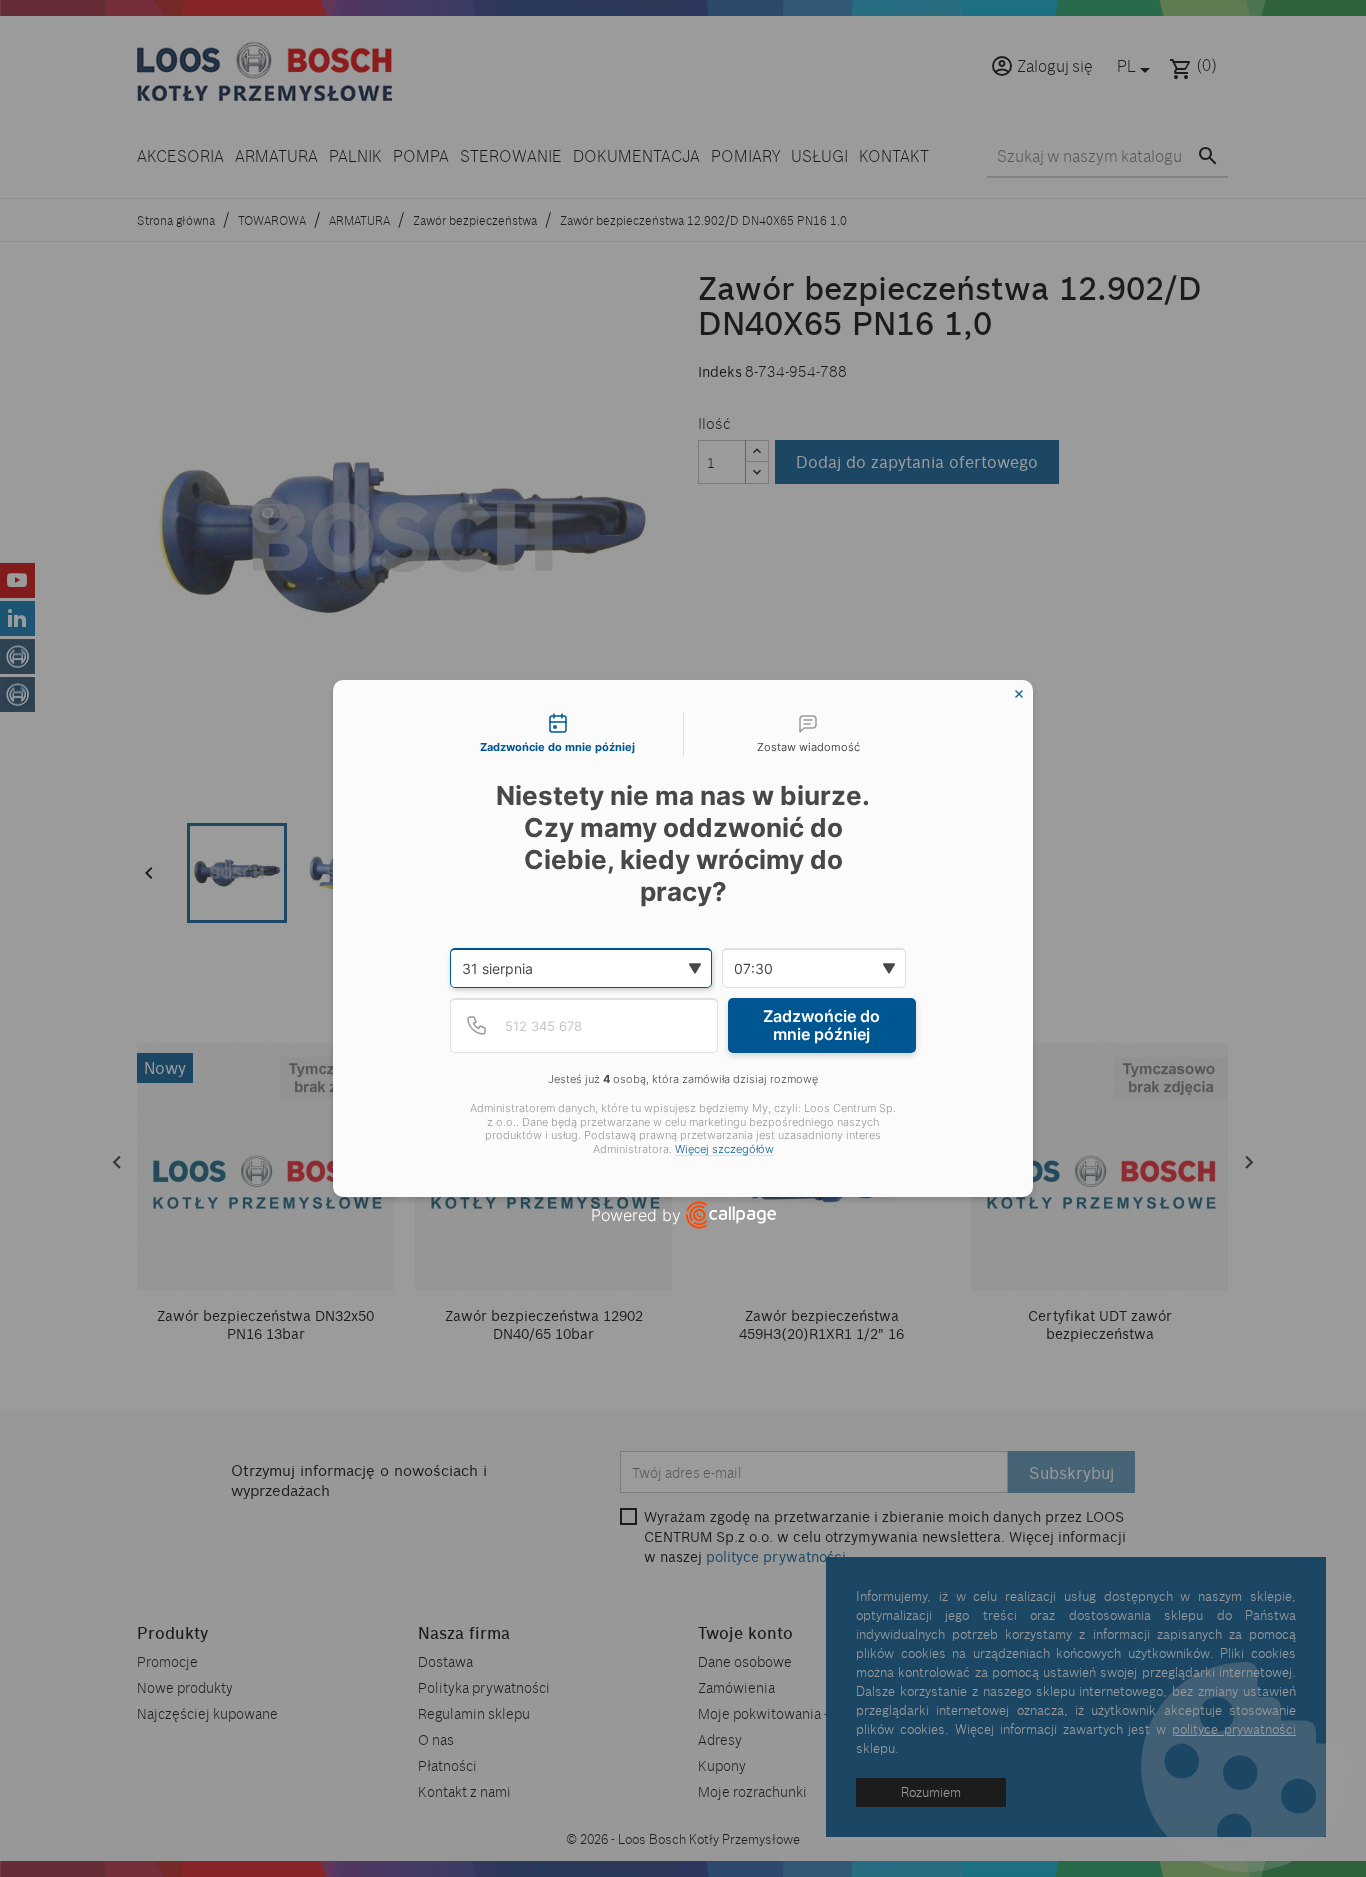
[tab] (558, 735)
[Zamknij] (1019, 694)
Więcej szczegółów (724, 1149)
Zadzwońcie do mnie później (821, 1025)
